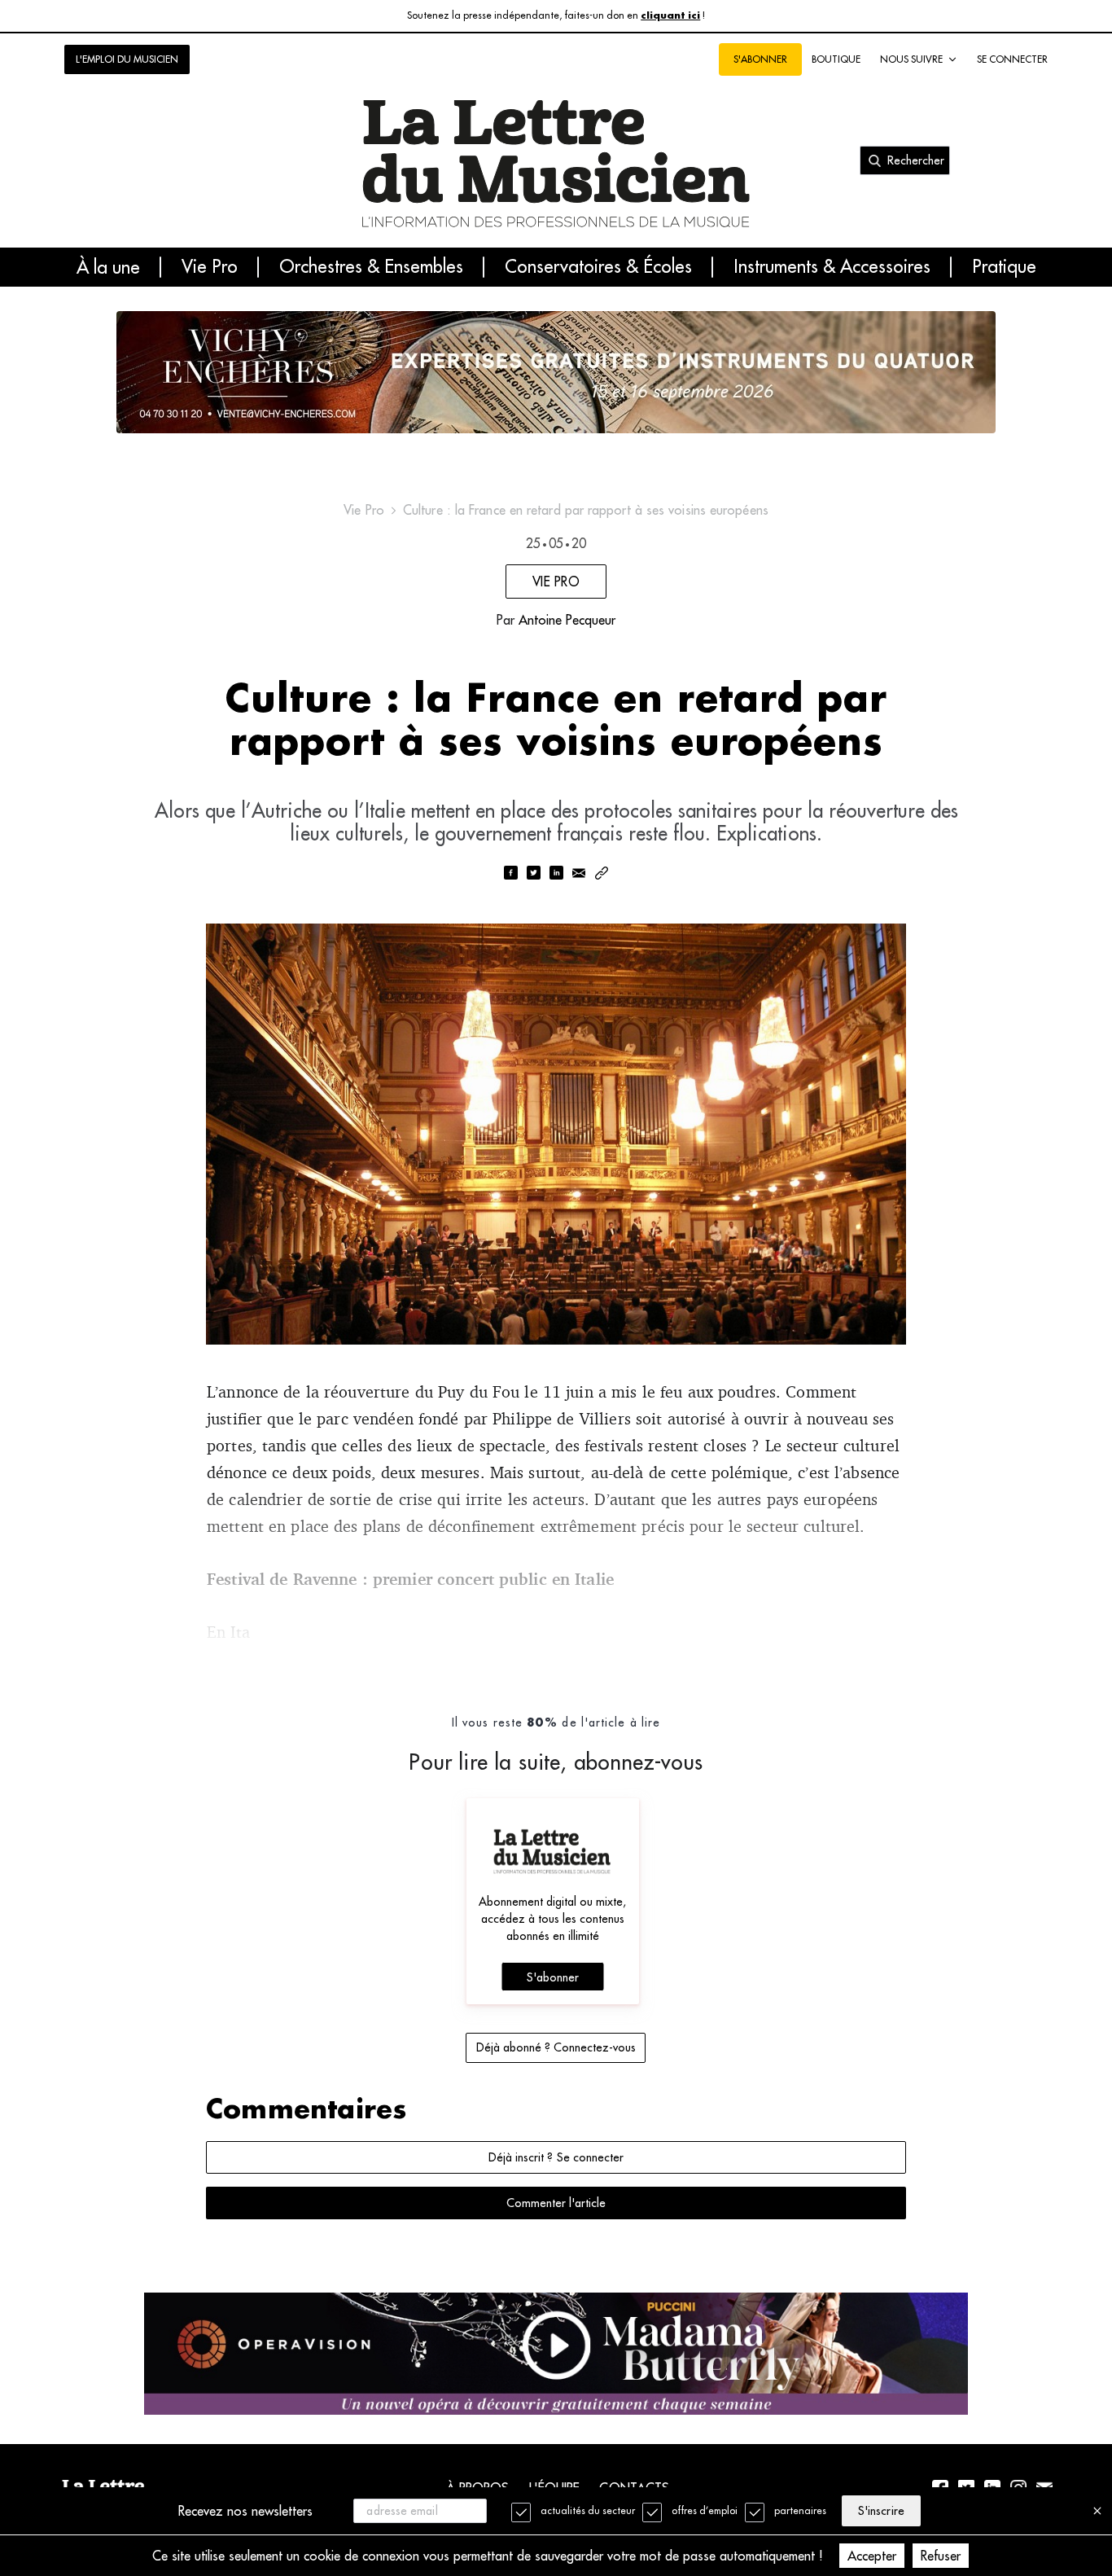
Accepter (872, 2556)
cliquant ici (670, 16)
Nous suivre (911, 59)
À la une (108, 267)
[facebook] (510, 874)
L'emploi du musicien (127, 59)
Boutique (836, 59)
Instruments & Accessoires (832, 267)
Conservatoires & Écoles (598, 267)
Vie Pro (210, 267)
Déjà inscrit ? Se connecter (556, 2157)
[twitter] (533, 874)
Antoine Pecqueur (567, 620)
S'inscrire (881, 2511)
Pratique (1004, 267)
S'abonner (553, 1977)
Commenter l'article (556, 2203)
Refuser (941, 2556)
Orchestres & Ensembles (371, 267)
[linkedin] (556, 874)
